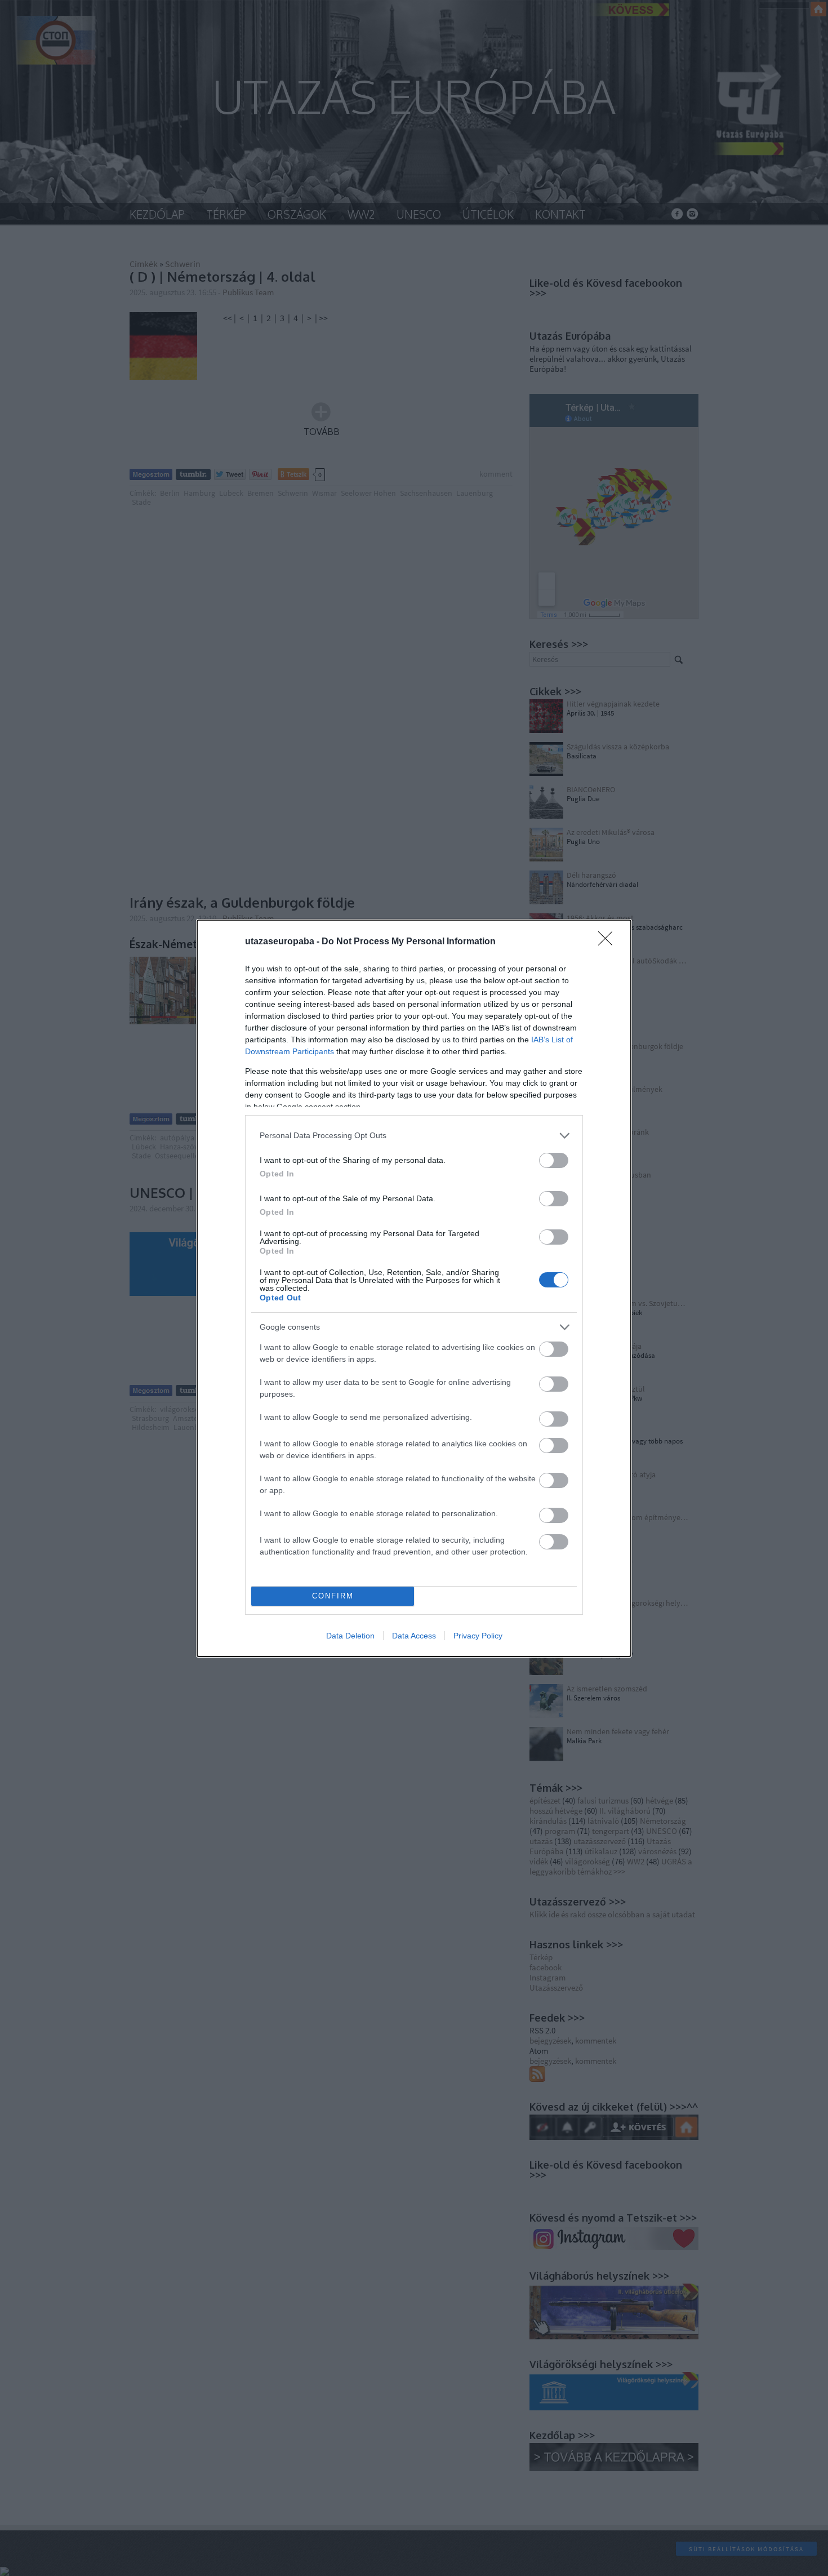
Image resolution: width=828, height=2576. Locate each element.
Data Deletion (350, 1636)
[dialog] (414, 1288)
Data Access (414, 1636)
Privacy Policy (478, 1636)
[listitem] (414, 1136)
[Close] (609, 942)
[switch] (554, 1160)
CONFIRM (333, 1596)
